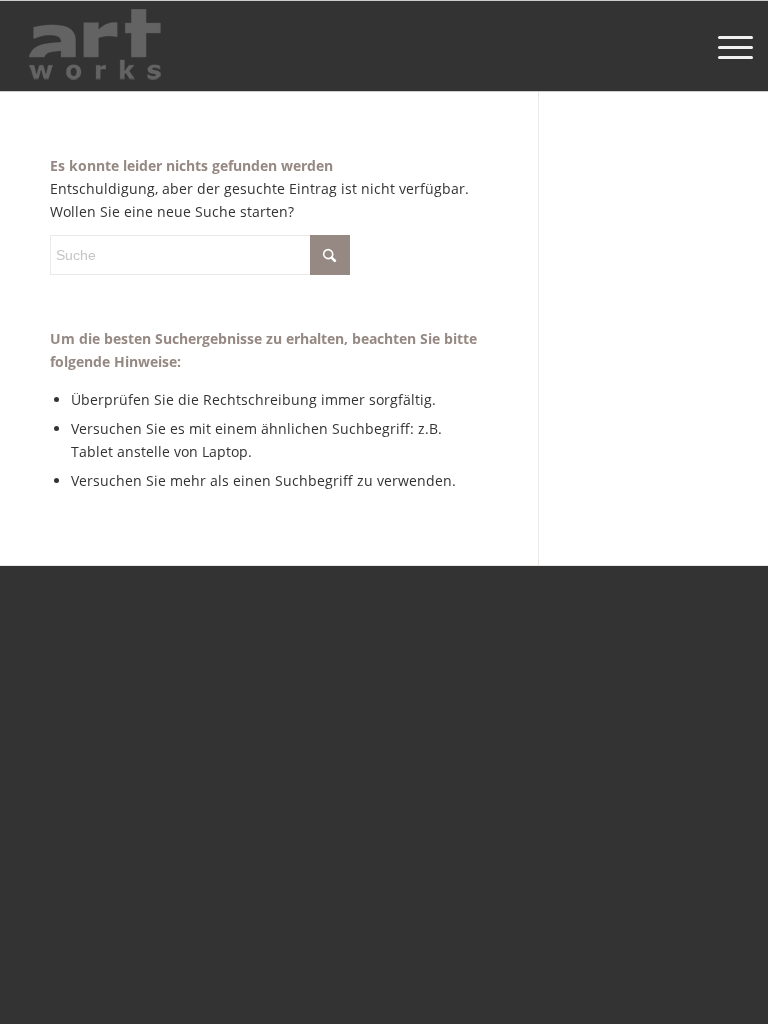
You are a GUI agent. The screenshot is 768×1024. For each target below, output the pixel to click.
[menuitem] (725, 46)
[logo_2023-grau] (95, 46)
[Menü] (725, 46)
